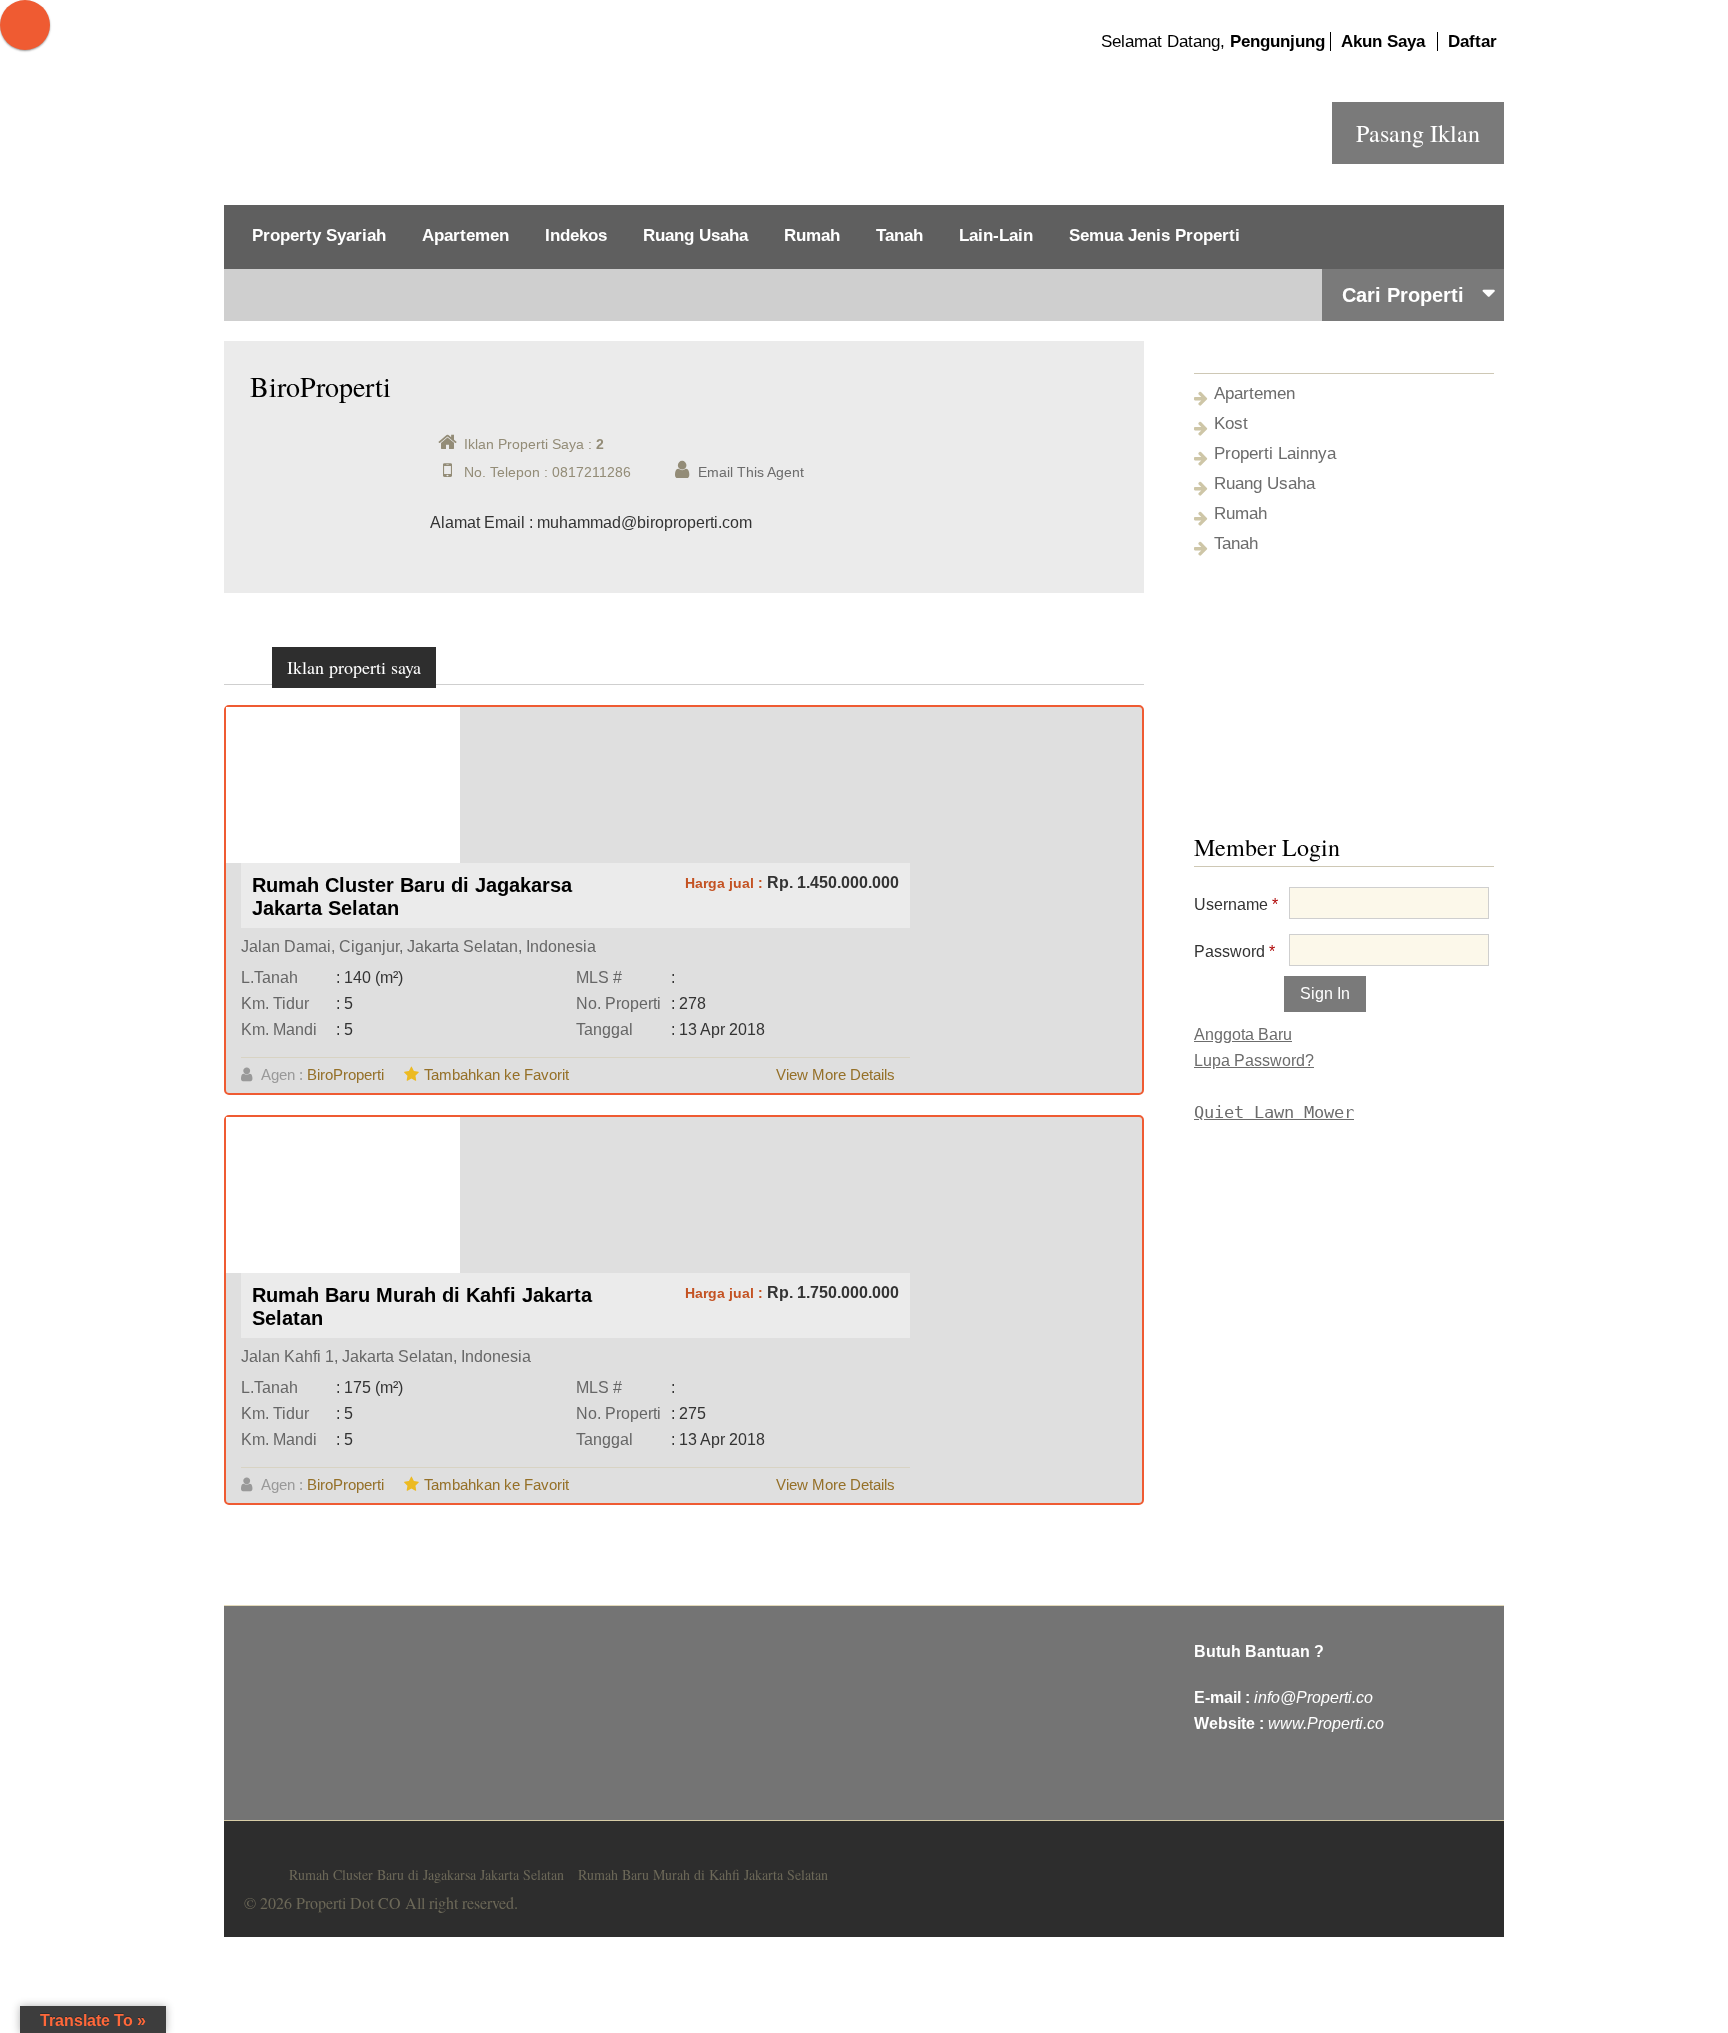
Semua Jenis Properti (1154, 235)
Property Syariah (319, 235)
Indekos (576, 235)
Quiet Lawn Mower (1274, 1112)
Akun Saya (1383, 41)
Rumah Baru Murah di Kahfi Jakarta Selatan (703, 1874)
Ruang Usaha (695, 235)
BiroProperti (345, 1074)
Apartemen (465, 235)
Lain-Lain (996, 235)
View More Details (835, 1074)
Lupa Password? (1254, 1060)
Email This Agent (751, 472)
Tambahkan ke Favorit (496, 1074)
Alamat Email (477, 522)
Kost (1231, 423)
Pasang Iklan (1418, 133)
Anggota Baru (1243, 1034)
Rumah (812, 235)
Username (1236, 904)
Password (1234, 951)
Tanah (899, 235)
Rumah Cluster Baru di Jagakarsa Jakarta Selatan (426, 1874)
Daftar (1472, 41)
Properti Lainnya (1275, 453)
